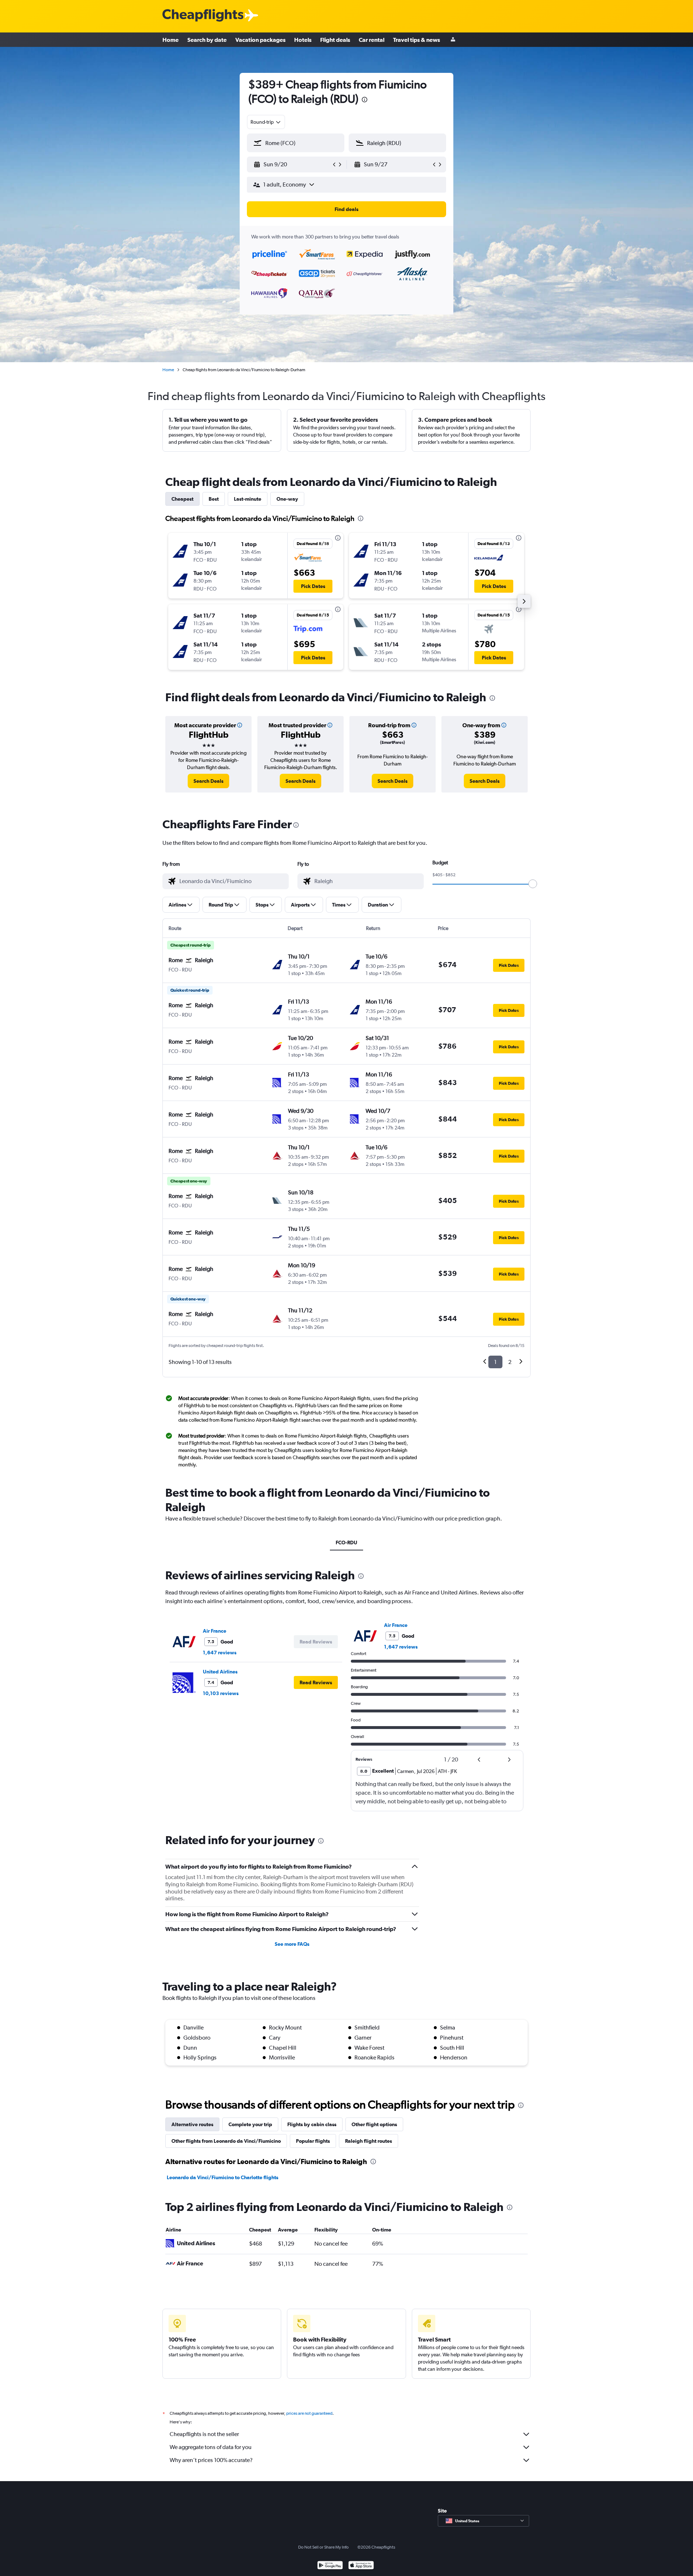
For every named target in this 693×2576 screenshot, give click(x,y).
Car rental (372, 40)
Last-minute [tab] (248, 499)
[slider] (533, 884)
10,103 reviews (221, 1693)
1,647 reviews (220, 1653)
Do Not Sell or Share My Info (323, 2547)
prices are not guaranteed (309, 2413)
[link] (208, 781)
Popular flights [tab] (313, 2141)
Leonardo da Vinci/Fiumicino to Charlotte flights (223, 2177)
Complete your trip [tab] (250, 2124)
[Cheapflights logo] (203, 16)
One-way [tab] (287, 499)
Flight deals (335, 40)
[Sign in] (453, 40)
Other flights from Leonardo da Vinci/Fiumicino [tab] (226, 2141)
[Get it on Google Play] (330, 2566)
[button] (365, 100)
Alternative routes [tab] (192, 2124)
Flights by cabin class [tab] (312, 2124)
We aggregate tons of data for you (211, 2447)
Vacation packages (260, 40)
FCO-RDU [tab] (346, 1542)
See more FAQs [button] (292, 1944)
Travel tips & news (417, 40)
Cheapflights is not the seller (204, 2434)
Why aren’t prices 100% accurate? (211, 2460)
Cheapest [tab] (182, 499)
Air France (215, 1631)
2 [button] (510, 1362)
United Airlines (220, 1672)
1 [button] (495, 1362)
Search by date (207, 40)
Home (171, 40)
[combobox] (266, 122)
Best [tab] (214, 499)
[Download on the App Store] (361, 2566)
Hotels (303, 40)
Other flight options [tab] (374, 2124)
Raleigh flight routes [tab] (369, 2141)
